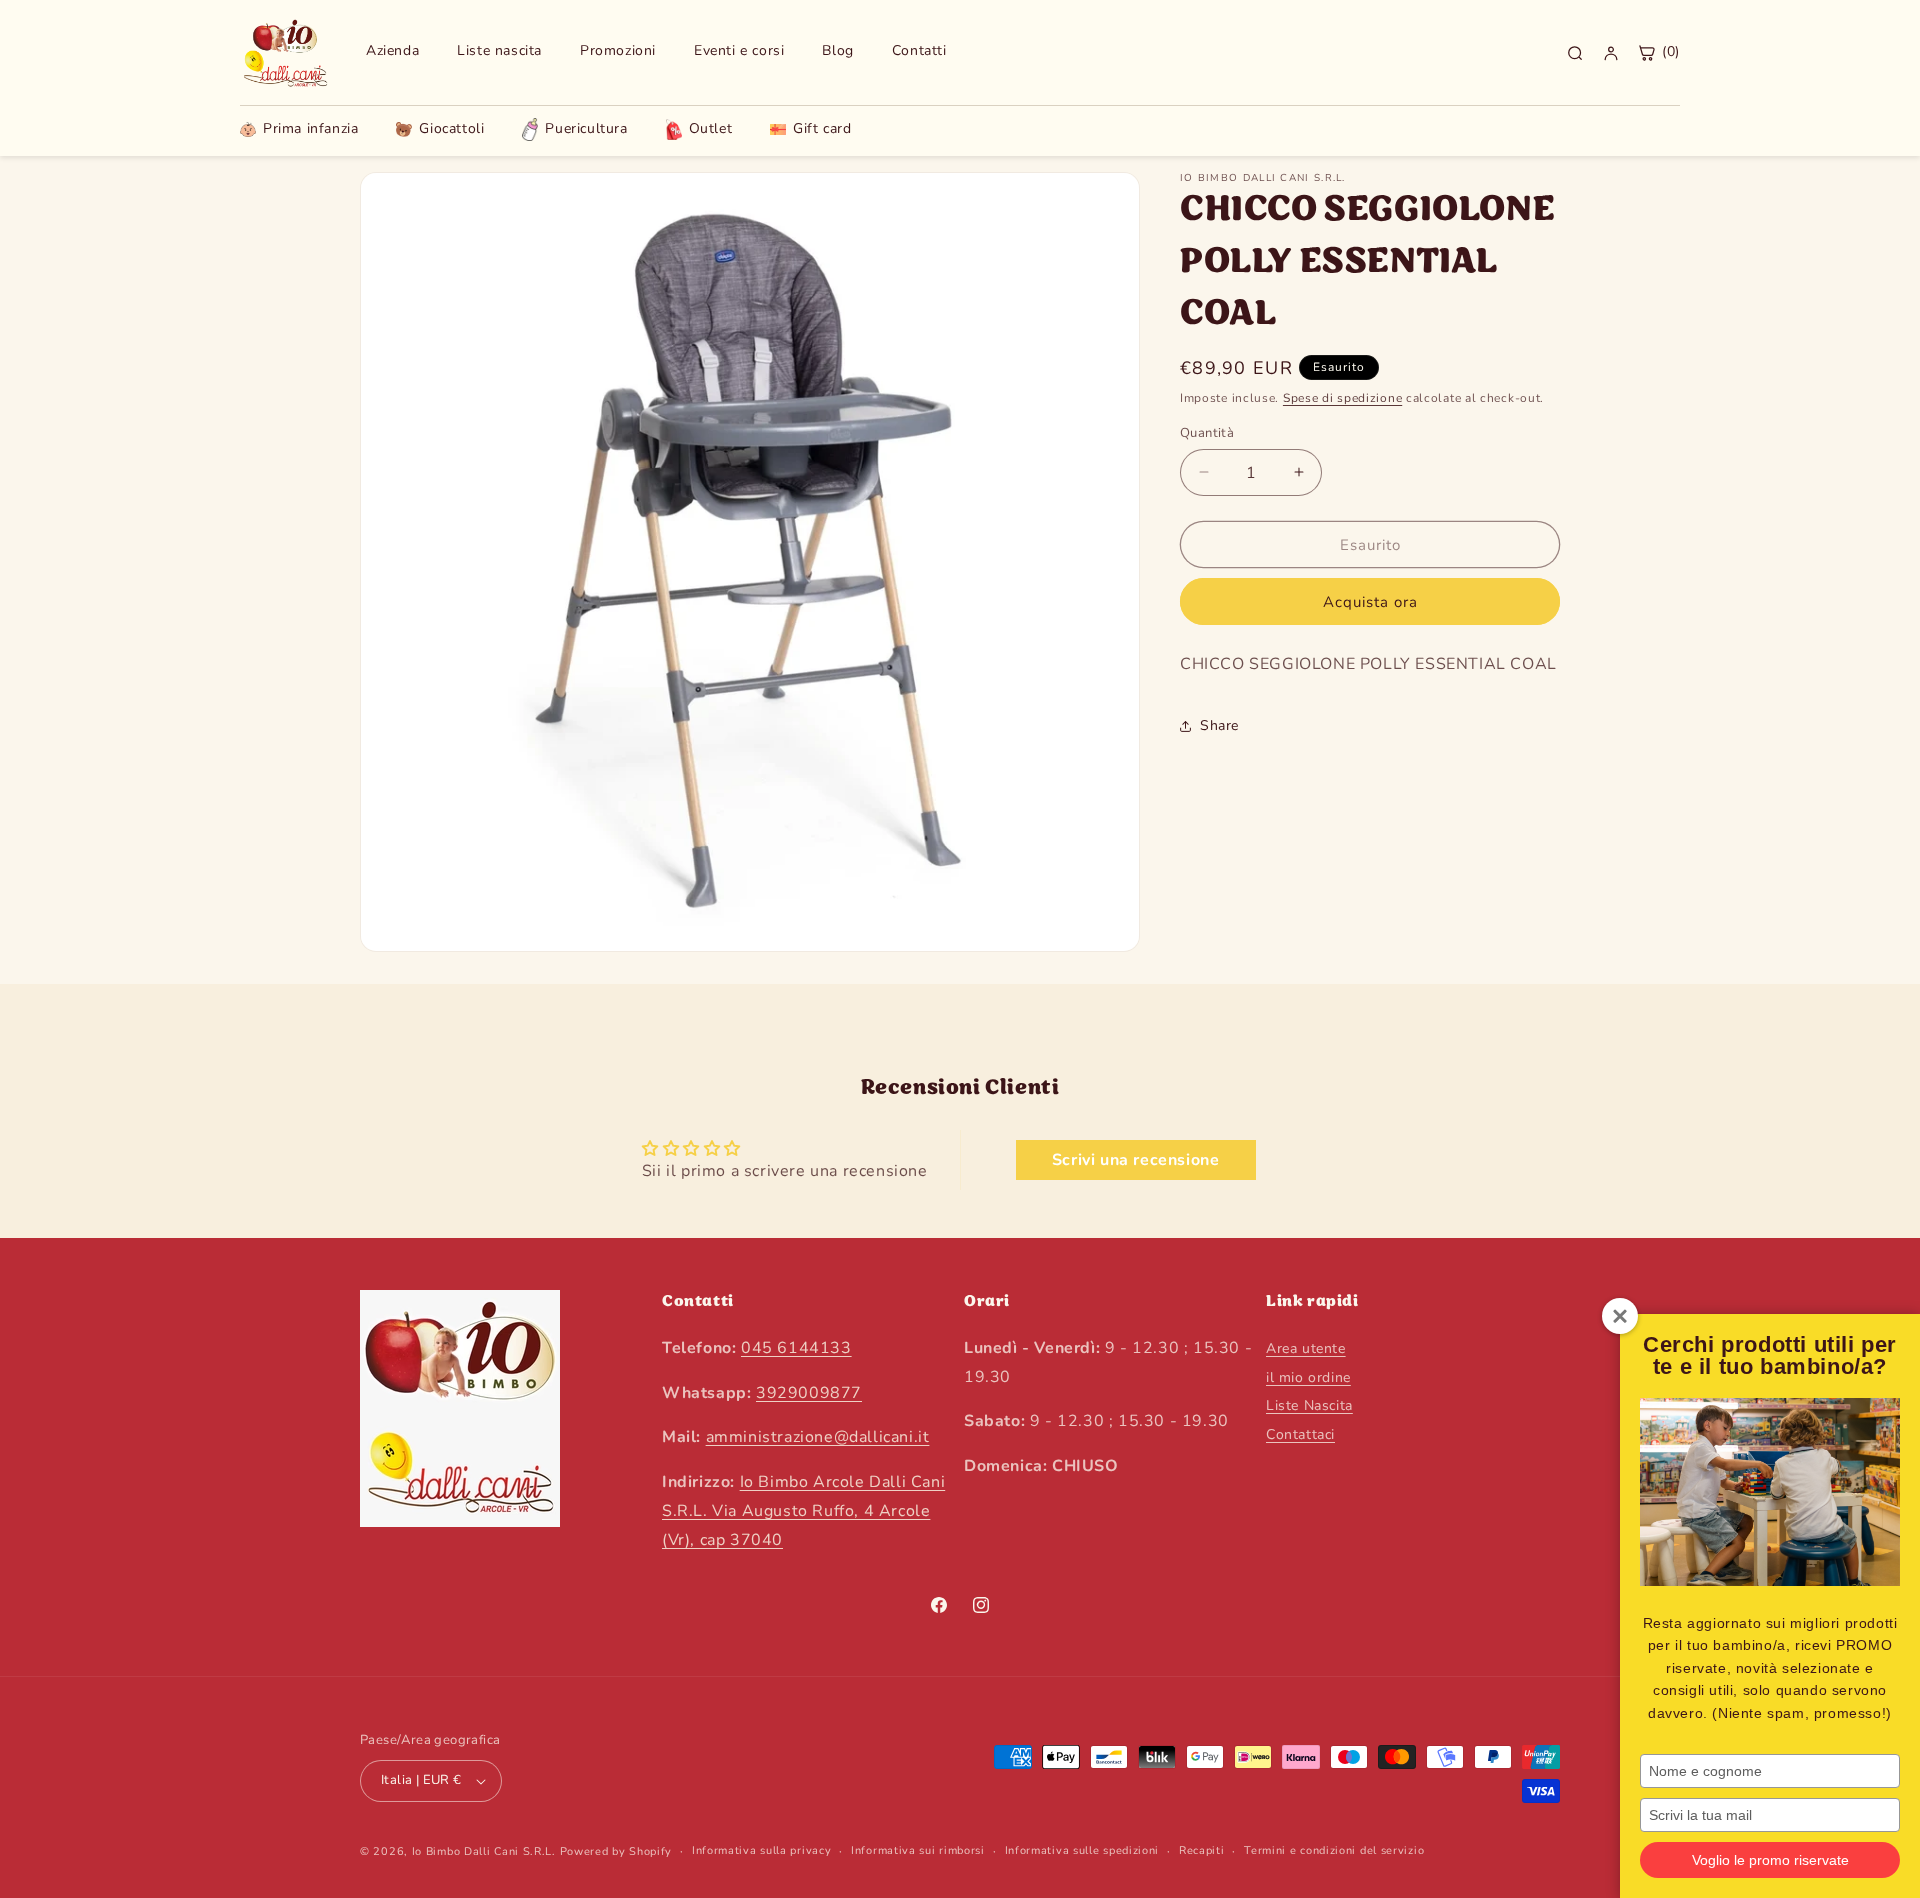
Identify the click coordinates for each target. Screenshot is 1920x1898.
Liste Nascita (1309, 1405)
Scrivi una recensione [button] (1136, 1160)
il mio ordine (1308, 1376)
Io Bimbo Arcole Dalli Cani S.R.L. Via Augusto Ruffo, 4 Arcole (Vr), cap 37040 (803, 1510)
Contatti (919, 51)
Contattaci (1300, 1433)
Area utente (1306, 1347)
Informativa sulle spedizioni (1082, 1850)
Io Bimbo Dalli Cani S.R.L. (484, 1851)
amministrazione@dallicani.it (818, 1437)
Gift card (822, 129)
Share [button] (1219, 725)
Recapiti (1202, 1850)
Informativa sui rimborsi (918, 1850)
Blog (837, 51)
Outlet (711, 128)
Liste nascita (499, 51)
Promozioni (618, 51)
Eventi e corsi (739, 51)
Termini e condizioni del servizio (1334, 1850)
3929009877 (809, 1392)
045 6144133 (796, 1347)
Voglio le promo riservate (1770, 1860)
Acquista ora (1370, 602)
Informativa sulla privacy (762, 1850)
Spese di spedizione (1342, 398)
